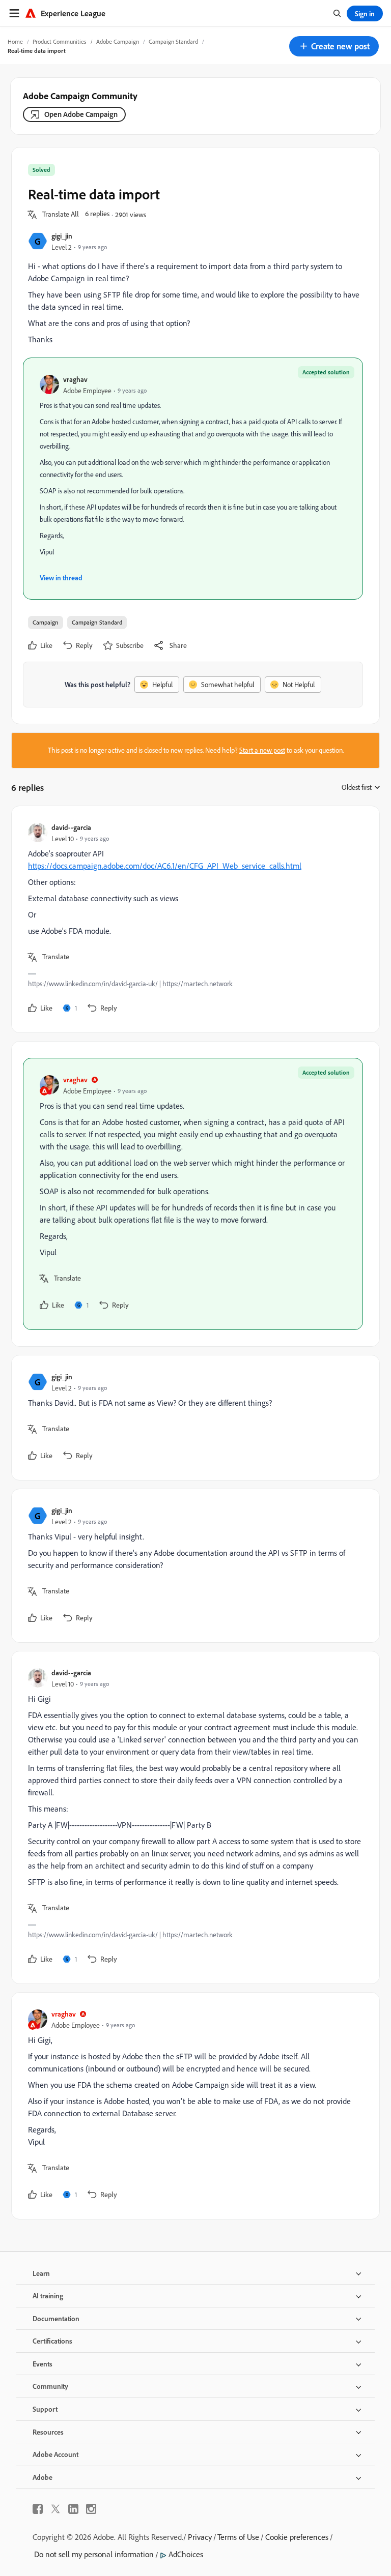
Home (15, 41)
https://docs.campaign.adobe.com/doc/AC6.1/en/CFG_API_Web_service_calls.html (165, 866)
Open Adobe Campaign (81, 114)
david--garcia (71, 827)
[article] (193, 919)
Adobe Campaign (118, 41)
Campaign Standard (173, 41)
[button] (334, 46)
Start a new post (262, 750)
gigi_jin (62, 236)
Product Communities (60, 41)
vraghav (75, 379)
